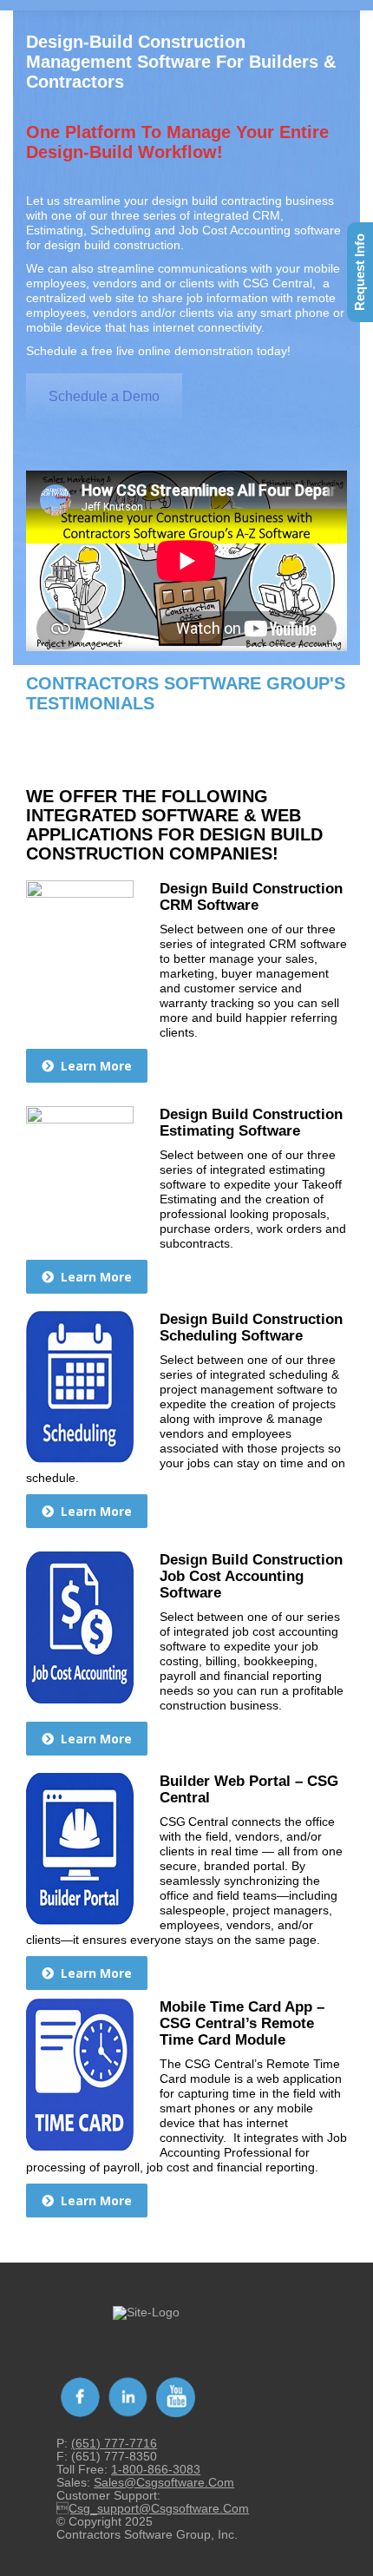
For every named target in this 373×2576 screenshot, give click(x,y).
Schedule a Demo (104, 396)
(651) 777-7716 (114, 2443)
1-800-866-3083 (156, 2469)
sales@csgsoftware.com (164, 2482)
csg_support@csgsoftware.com (153, 2508)
